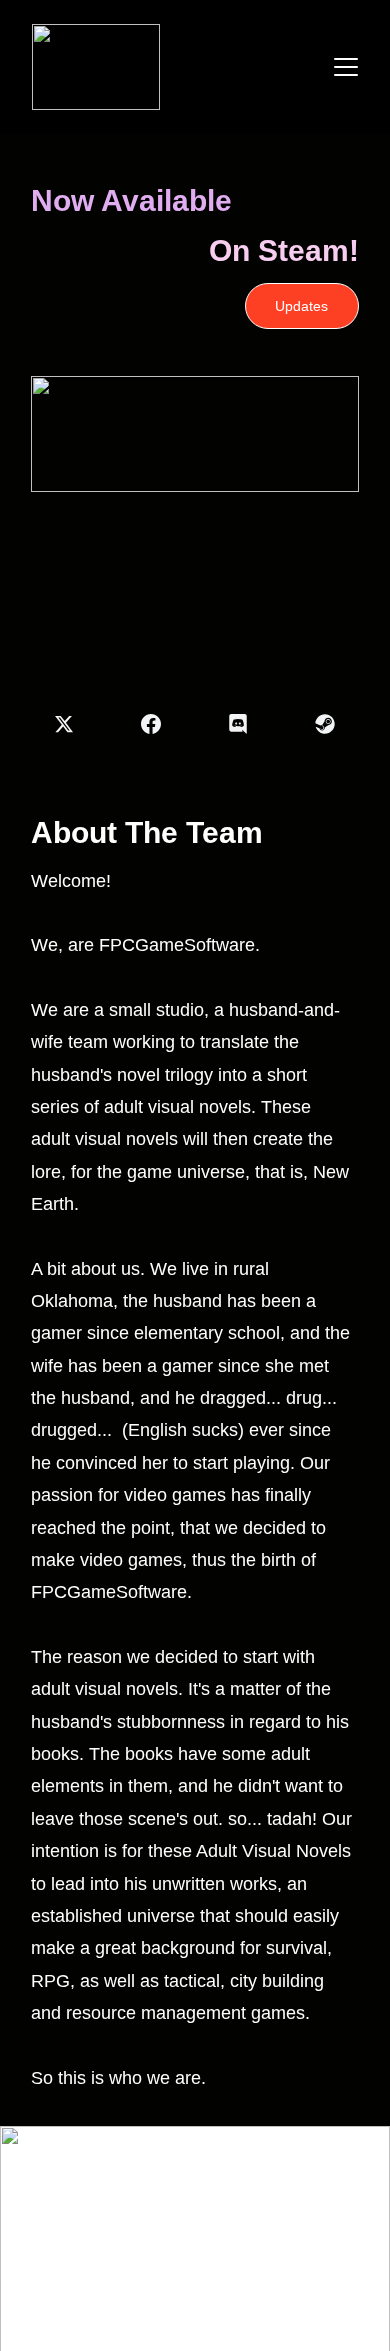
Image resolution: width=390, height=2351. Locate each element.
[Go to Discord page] (248, 724)
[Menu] (346, 67)
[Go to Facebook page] (161, 724)
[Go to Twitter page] (74, 724)
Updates (301, 306)
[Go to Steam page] (325, 724)
